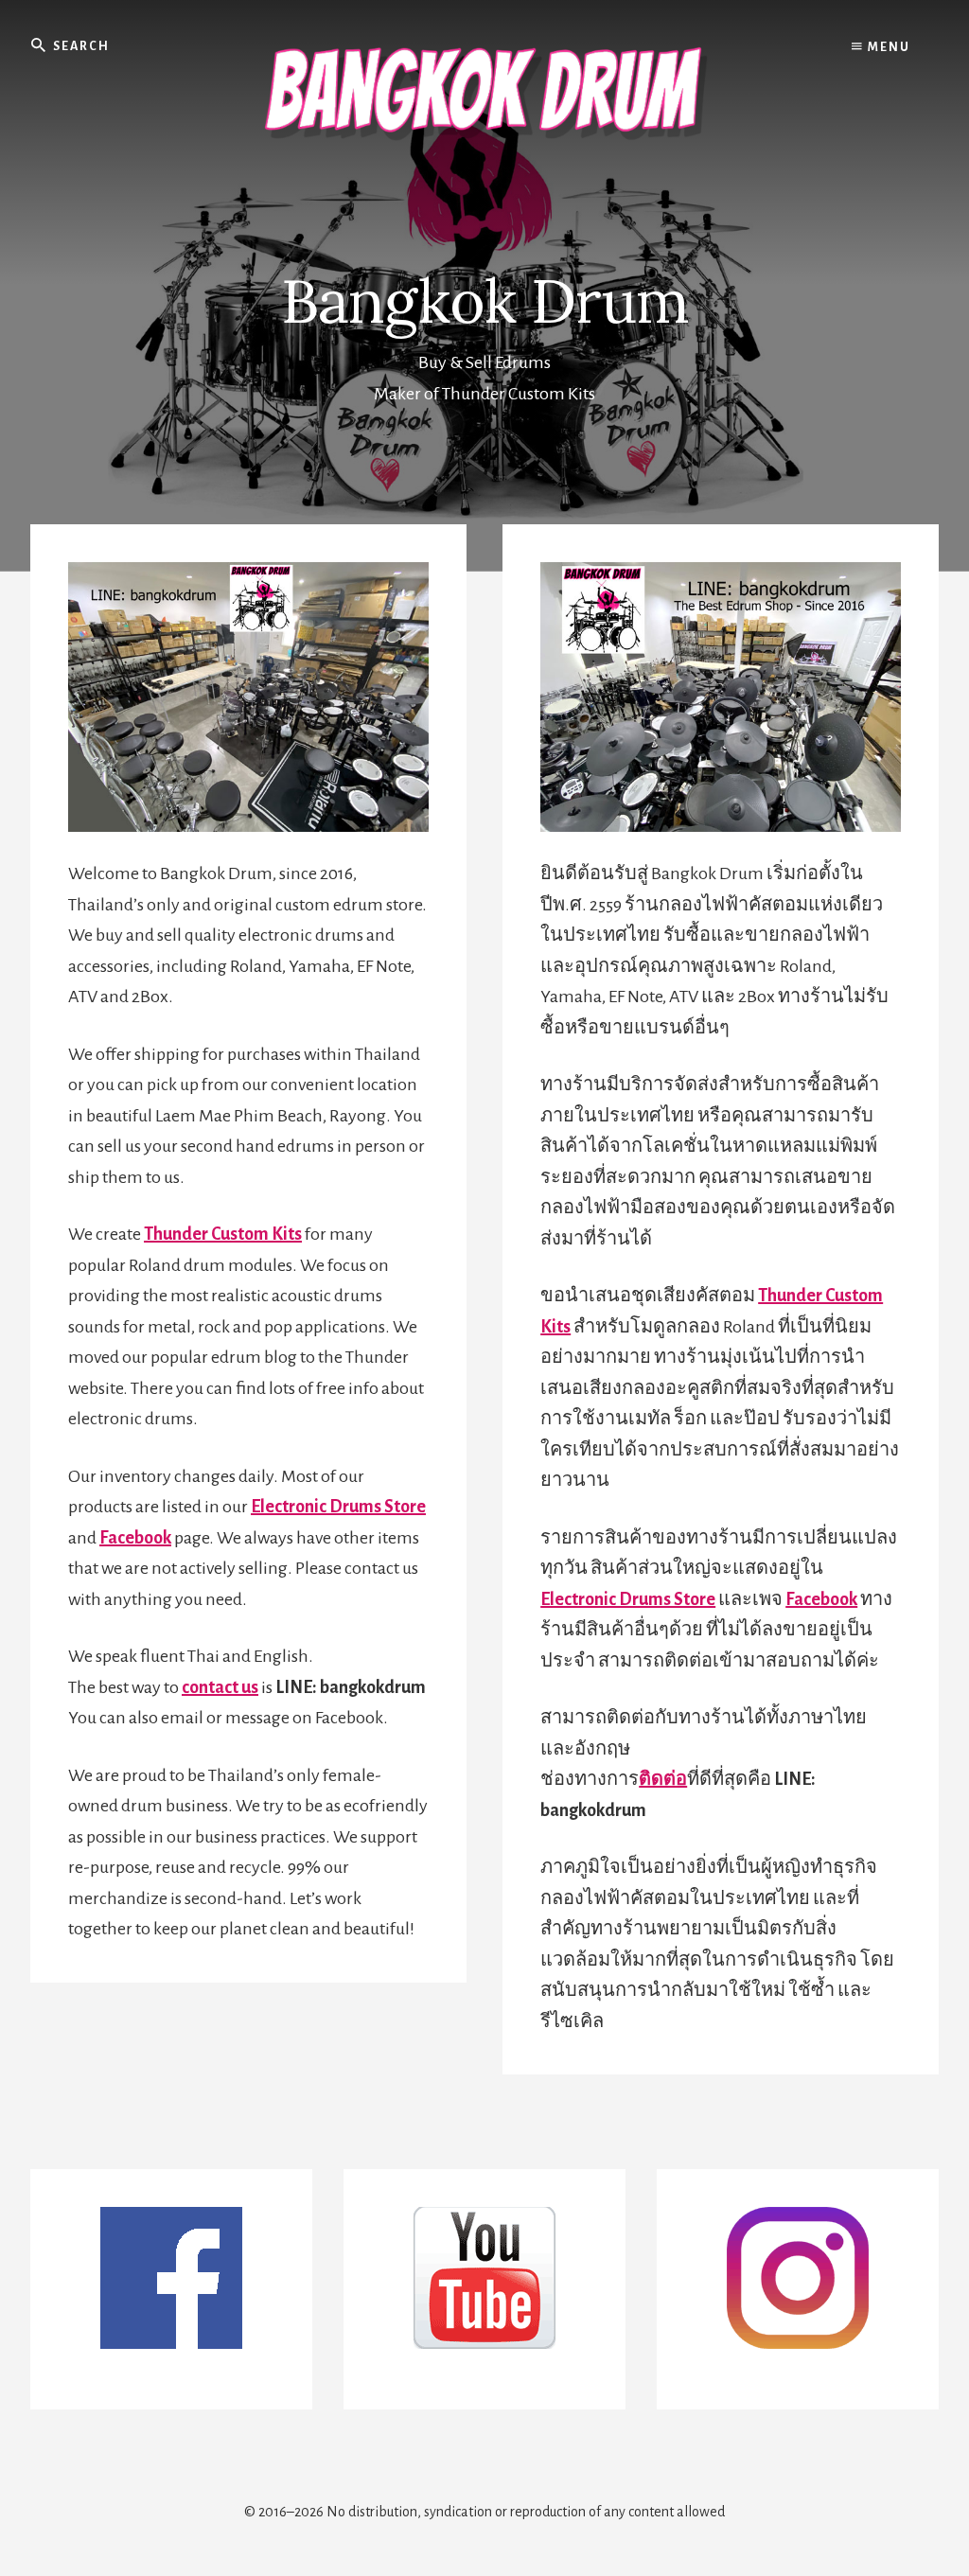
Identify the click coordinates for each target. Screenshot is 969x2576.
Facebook (135, 1538)
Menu (887, 47)
